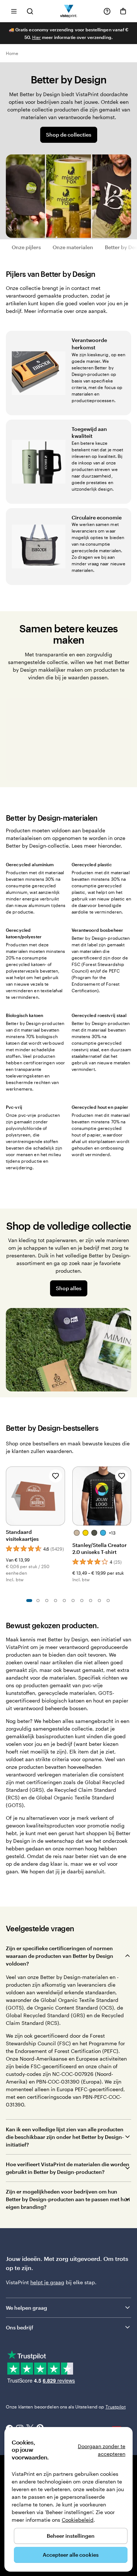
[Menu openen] (14, 11)
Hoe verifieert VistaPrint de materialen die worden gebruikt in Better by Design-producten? (68, 2168)
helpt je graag (47, 2282)
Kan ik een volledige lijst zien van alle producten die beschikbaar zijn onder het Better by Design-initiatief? (65, 2137)
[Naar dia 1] (29, 1601)
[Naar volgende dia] (128, 1495)
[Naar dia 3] (47, 1601)
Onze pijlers (26, 247)
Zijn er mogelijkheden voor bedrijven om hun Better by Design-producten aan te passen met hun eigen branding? (68, 2199)
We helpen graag (26, 2308)
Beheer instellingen (71, 2536)
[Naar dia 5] (64, 1601)
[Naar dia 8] (91, 1601)
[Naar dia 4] (56, 1601)
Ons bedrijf (20, 2327)
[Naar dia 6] (73, 1601)
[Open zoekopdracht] (30, 11)
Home (12, 53)
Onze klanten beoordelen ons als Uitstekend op (66, 2407)
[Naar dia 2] (38, 1601)
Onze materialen (73, 247)
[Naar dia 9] (99, 1601)
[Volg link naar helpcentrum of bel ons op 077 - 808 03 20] (107, 11)
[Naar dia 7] (82, 1601)
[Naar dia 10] (108, 1601)
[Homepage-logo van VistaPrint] (68, 11)
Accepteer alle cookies (71, 2555)
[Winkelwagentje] (123, 11)
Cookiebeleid (78, 2520)
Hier (37, 37)
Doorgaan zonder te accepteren (102, 2450)
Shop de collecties (69, 135)
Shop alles (69, 1288)
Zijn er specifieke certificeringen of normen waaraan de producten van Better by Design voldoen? (60, 1956)
